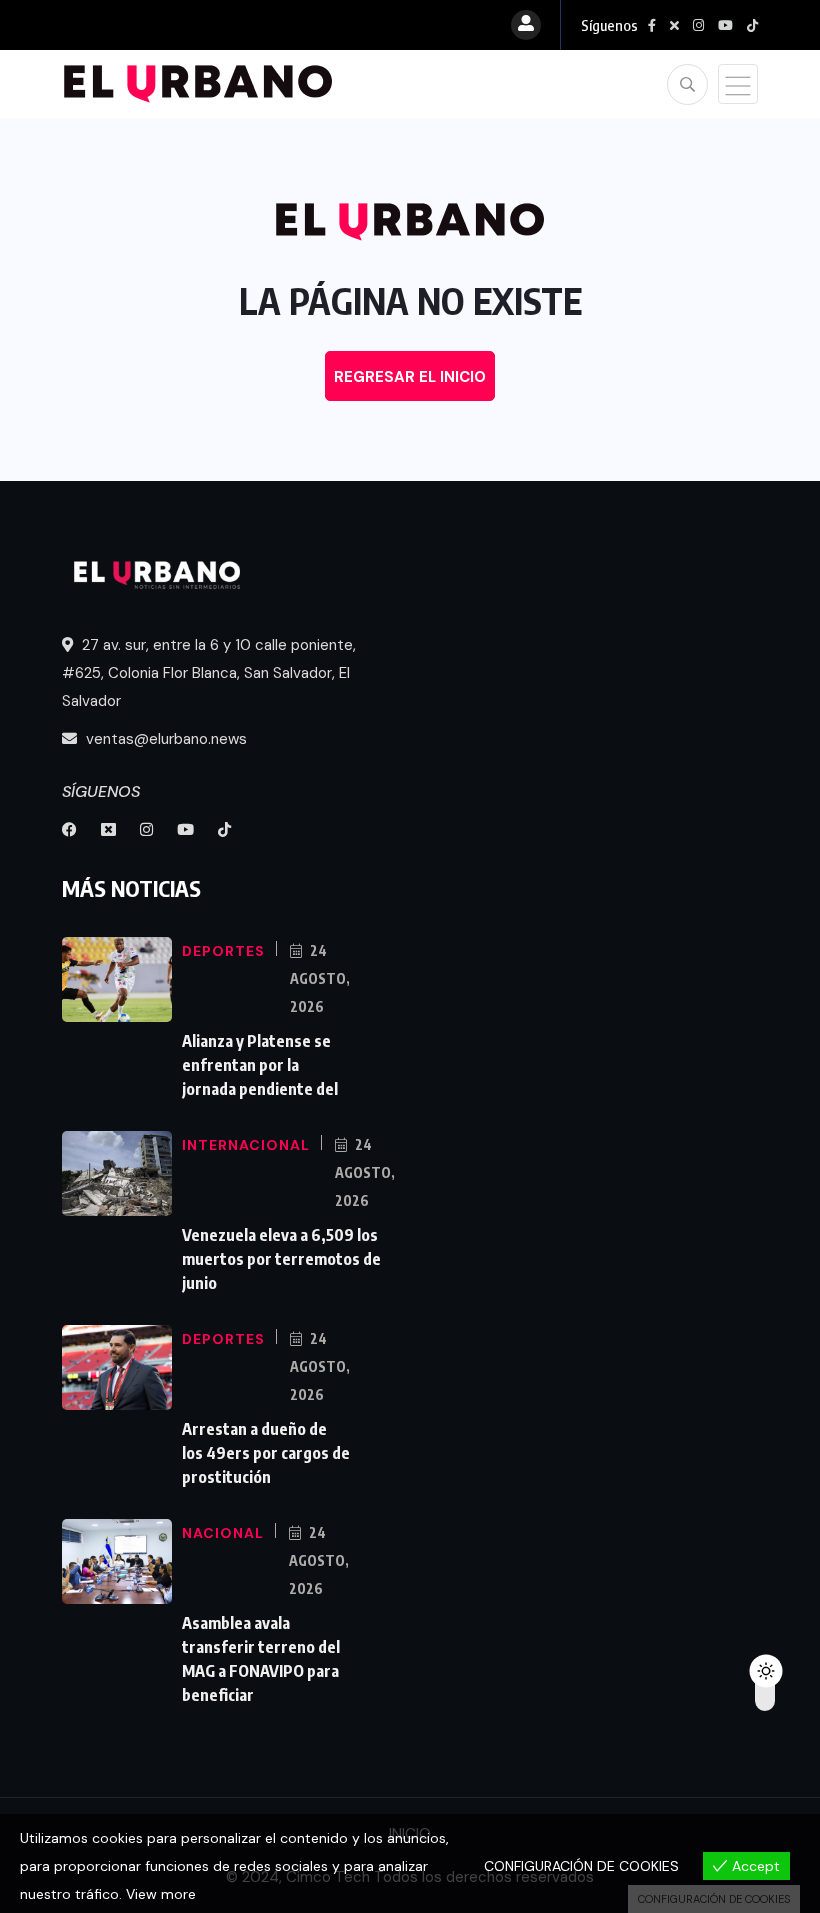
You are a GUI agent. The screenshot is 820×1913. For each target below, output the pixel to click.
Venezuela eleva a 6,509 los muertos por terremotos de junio (281, 1259)
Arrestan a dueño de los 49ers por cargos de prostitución (266, 1453)
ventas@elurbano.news (164, 739)
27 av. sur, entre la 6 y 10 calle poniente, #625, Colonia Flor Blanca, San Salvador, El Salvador (209, 673)
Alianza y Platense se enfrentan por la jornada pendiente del (260, 1065)
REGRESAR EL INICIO (410, 377)
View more (161, 1894)
